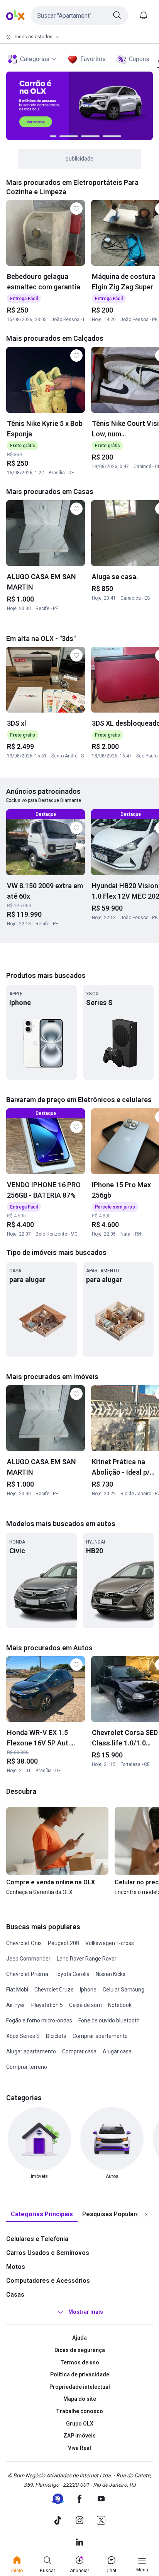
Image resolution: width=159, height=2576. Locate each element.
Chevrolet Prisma (27, 1974)
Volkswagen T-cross (110, 1943)
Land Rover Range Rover (87, 1959)
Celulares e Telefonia (37, 2239)
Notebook (120, 2005)
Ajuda (79, 2338)
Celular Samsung (123, 1990)
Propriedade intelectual (80, 2387)
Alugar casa (117, 2051)
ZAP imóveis (79, 2436)
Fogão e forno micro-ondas (39, 2020)
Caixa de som (85, 2005)
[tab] (42, 2214)
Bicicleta (56, 2036)
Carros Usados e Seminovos (48, 2253)
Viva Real (79, 2448)
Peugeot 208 (63, 1943)
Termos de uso (80, 2362)
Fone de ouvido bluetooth (109, 2020)
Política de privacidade (80, 2374)
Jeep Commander (28, 1959)
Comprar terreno (27, 2067)
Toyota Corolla (72, 1974)
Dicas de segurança (80, 2350)
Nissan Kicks (111, 1974)
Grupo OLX (80, 2424)
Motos (16, 2267)
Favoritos (93, 59)
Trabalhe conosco (79, 2411)
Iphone (88, 1990)
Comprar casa (79, 2051)
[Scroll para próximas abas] (146, 2215)
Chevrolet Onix (24, 1943)
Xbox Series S (23, 2036)
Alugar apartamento (31, 2051)
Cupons (139, 59)
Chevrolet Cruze (54, 1990)
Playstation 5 (47, 2005)
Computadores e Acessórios (48, 2281)
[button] (79, 15)
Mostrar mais (86, 2312)
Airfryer (16, 2005)
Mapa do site (80, 2399)
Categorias (35, 59)
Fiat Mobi (17, 1990)
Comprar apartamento (100, 2036)
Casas (15, 2295)
